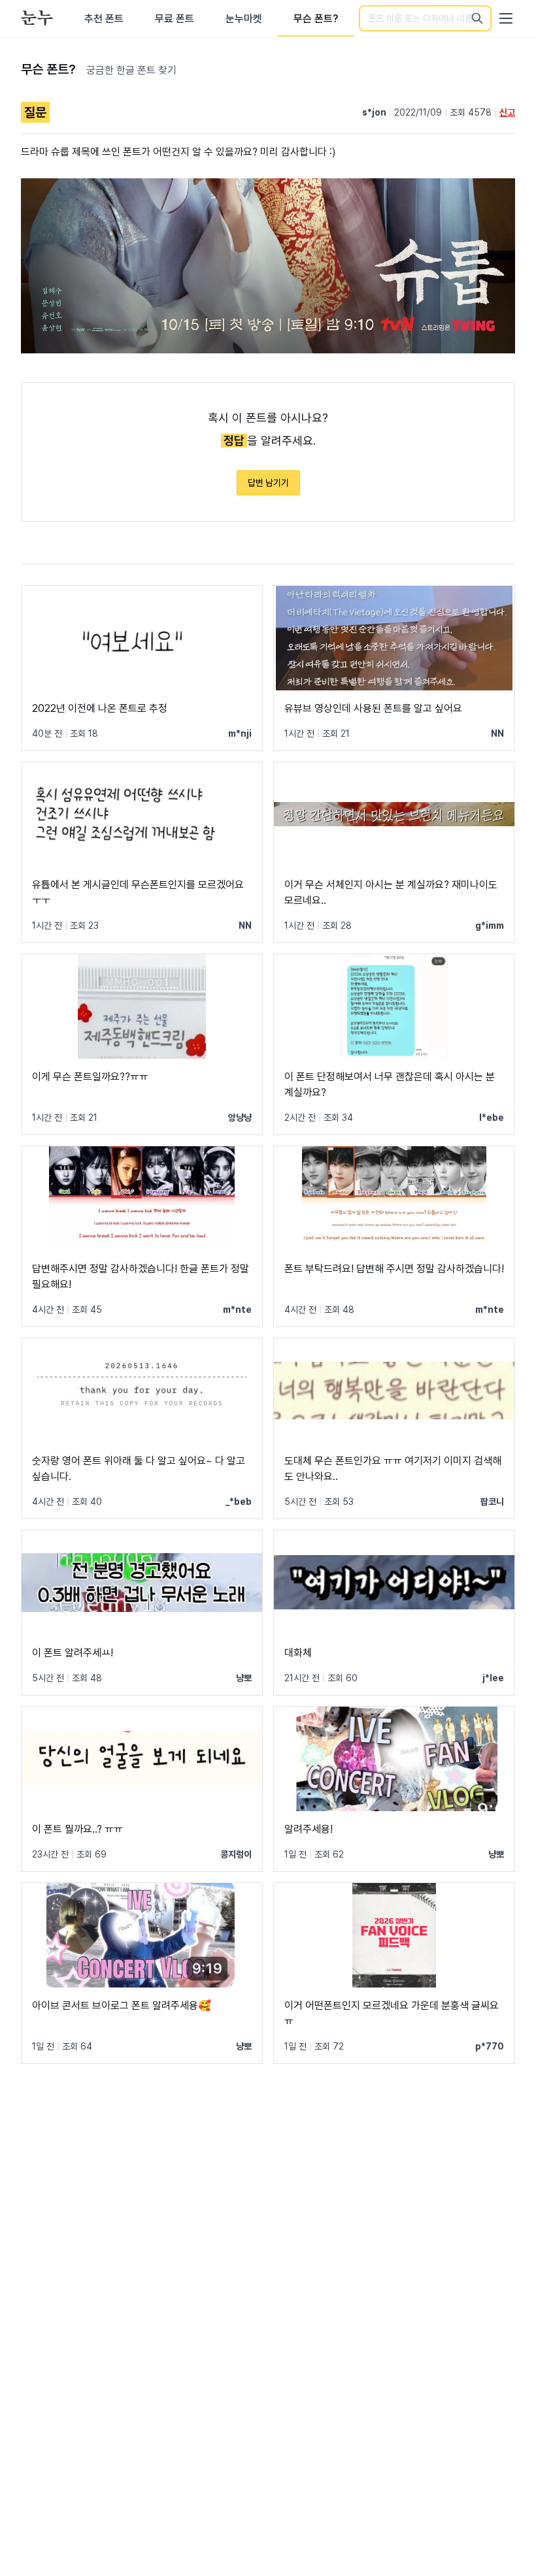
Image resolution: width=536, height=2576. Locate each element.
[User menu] (506, 18)
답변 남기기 (268, 483)
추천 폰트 (104, 19)
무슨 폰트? (316, 19)
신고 (507, 112)
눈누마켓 (244, 19)
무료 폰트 (175, 19)
